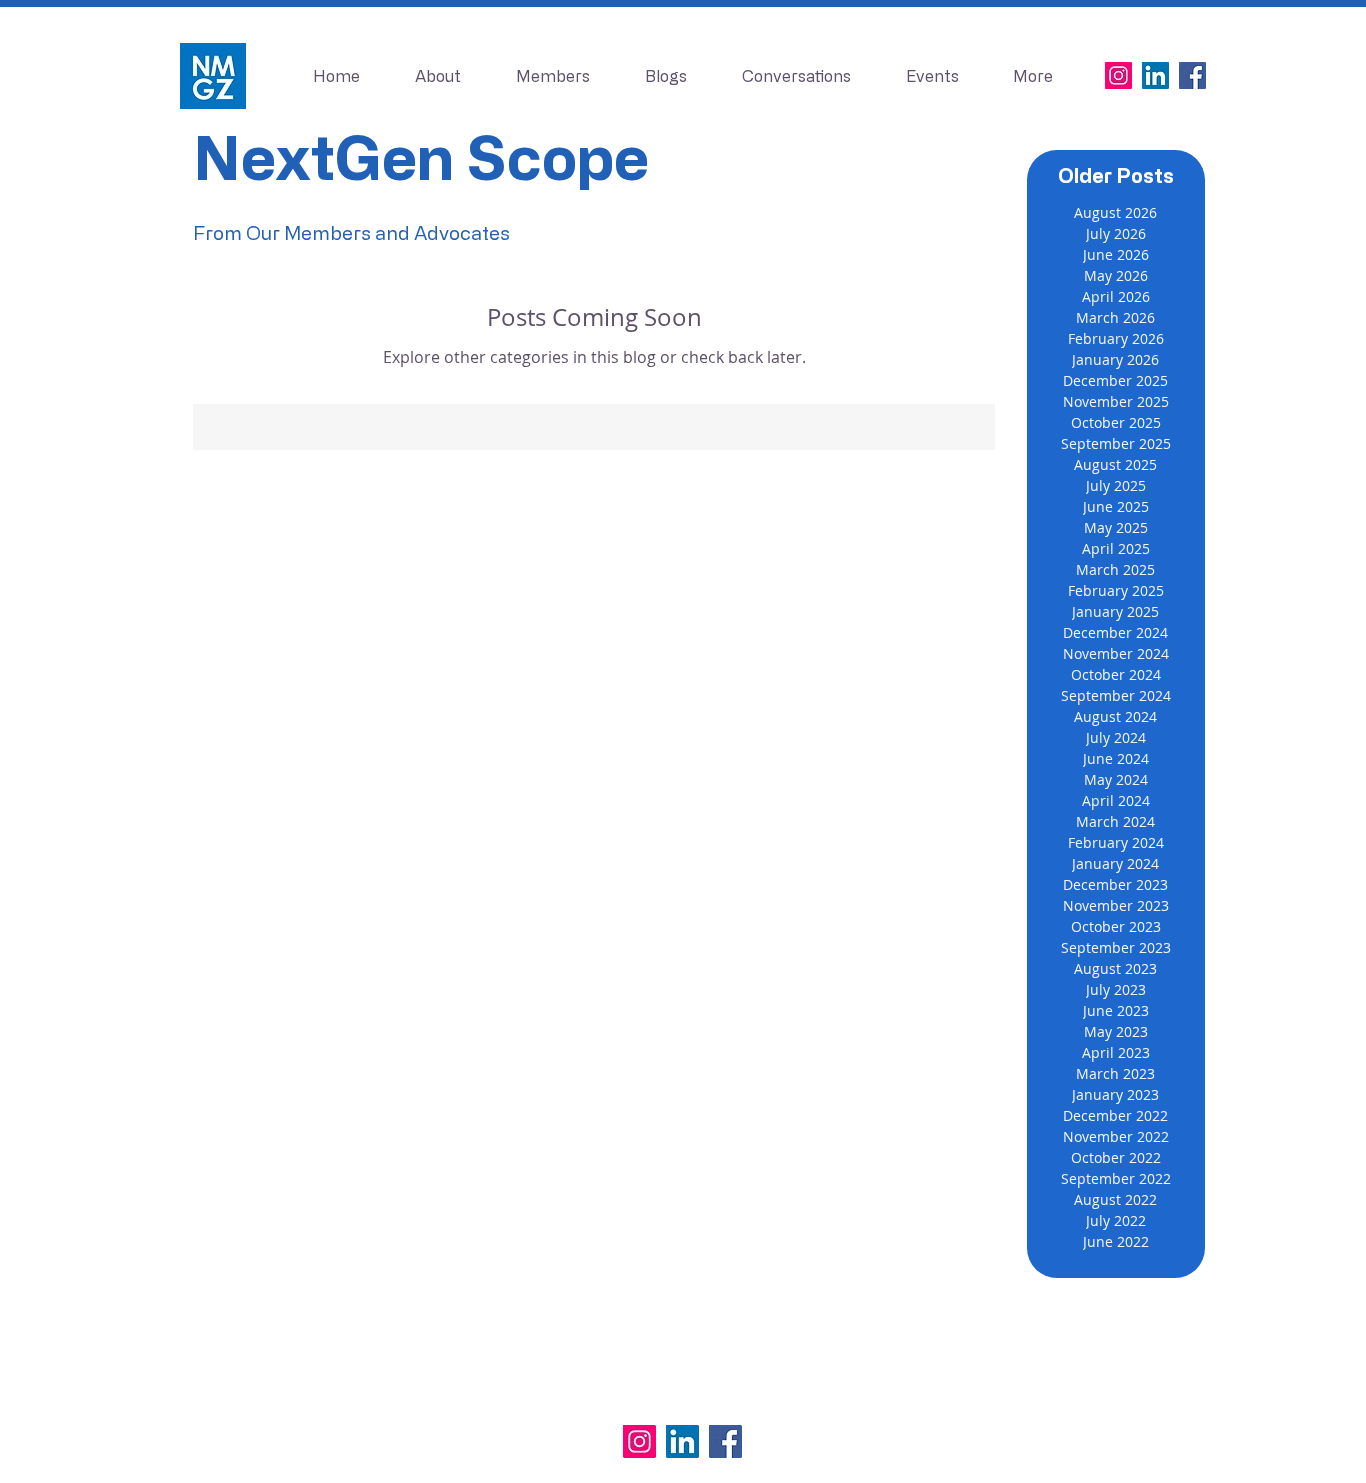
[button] (932, 76)
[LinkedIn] (1155, 75)
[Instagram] (1118, 75)
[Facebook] (1192, 75)
